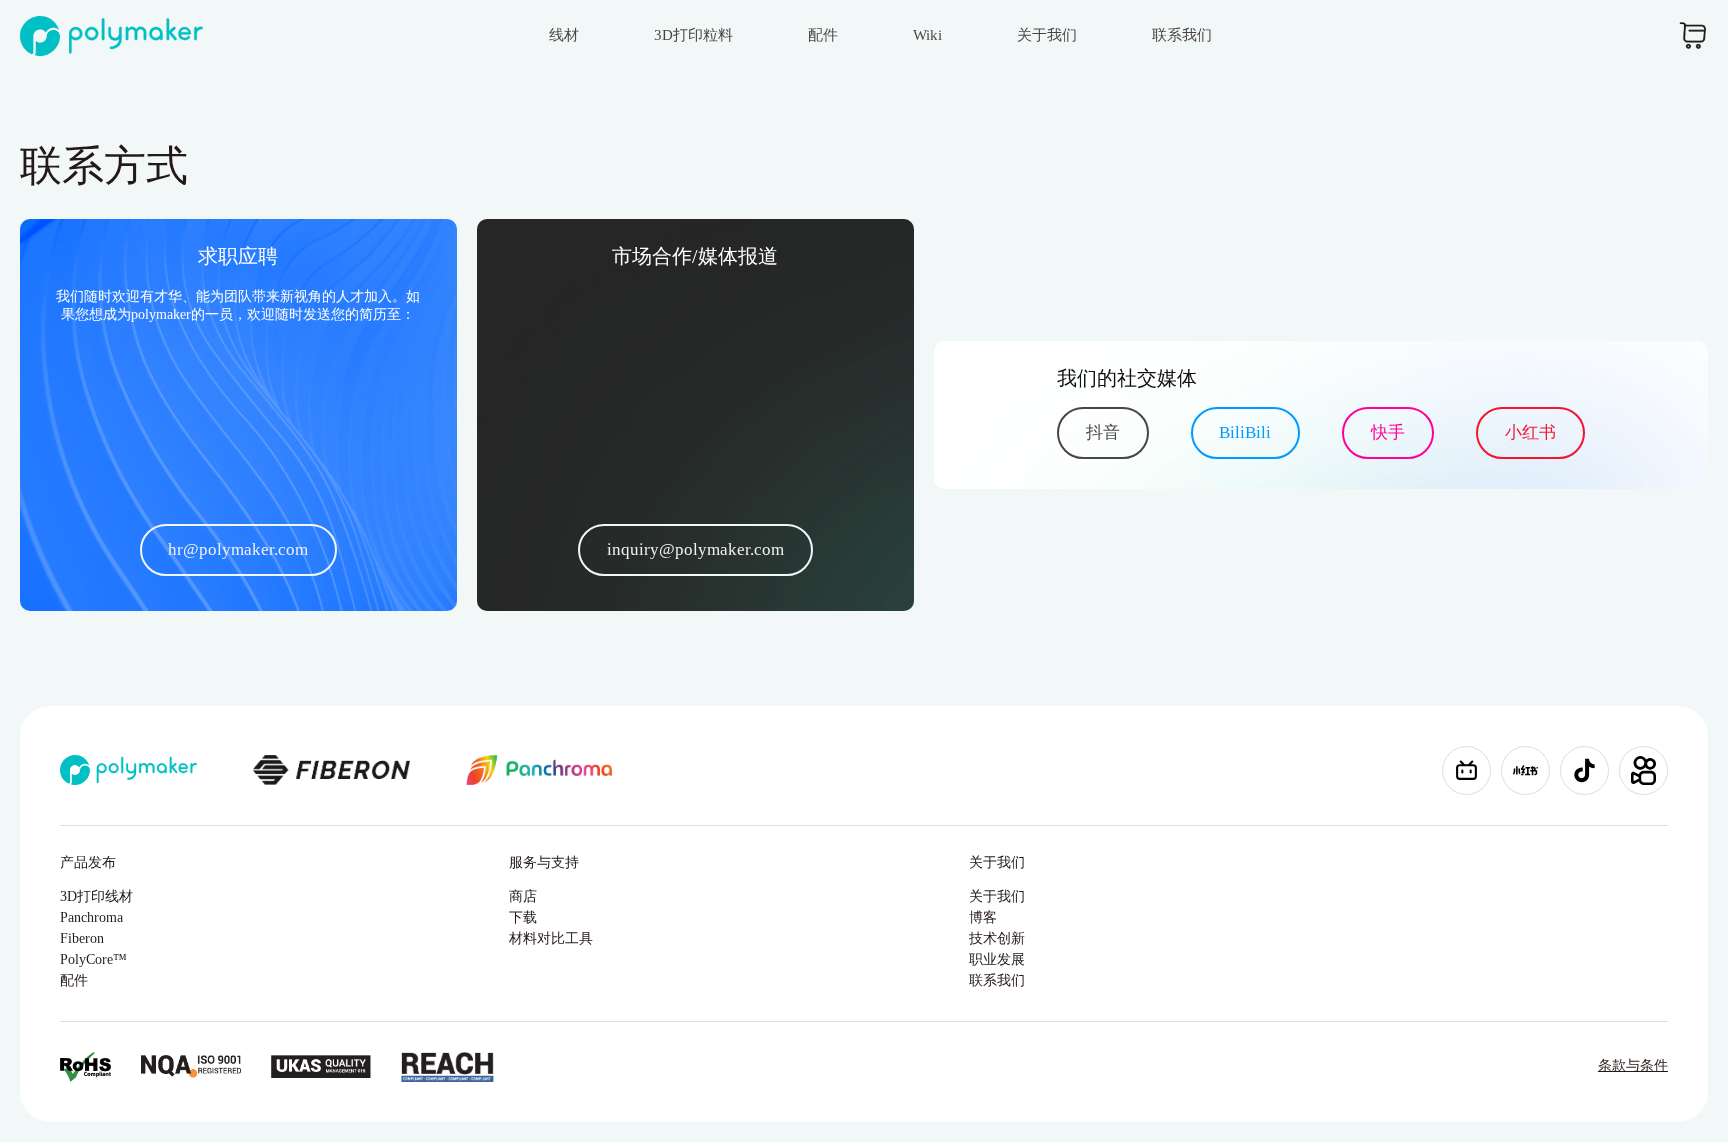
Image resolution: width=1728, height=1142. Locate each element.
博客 (983, 917)
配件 (823, 34)
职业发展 (997, 959)
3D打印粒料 (693, 34)
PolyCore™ (93, 959)
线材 (564, 34)
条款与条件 (1633, 1065)
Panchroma (91, 917)
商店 (523, 896)
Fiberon (82, 938)
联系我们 (1182, 34)
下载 (523, 917)
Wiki (927, 34)
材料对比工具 (551, 938)
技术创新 (997, 938)
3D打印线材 (96, 896)
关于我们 (1047, 34)
